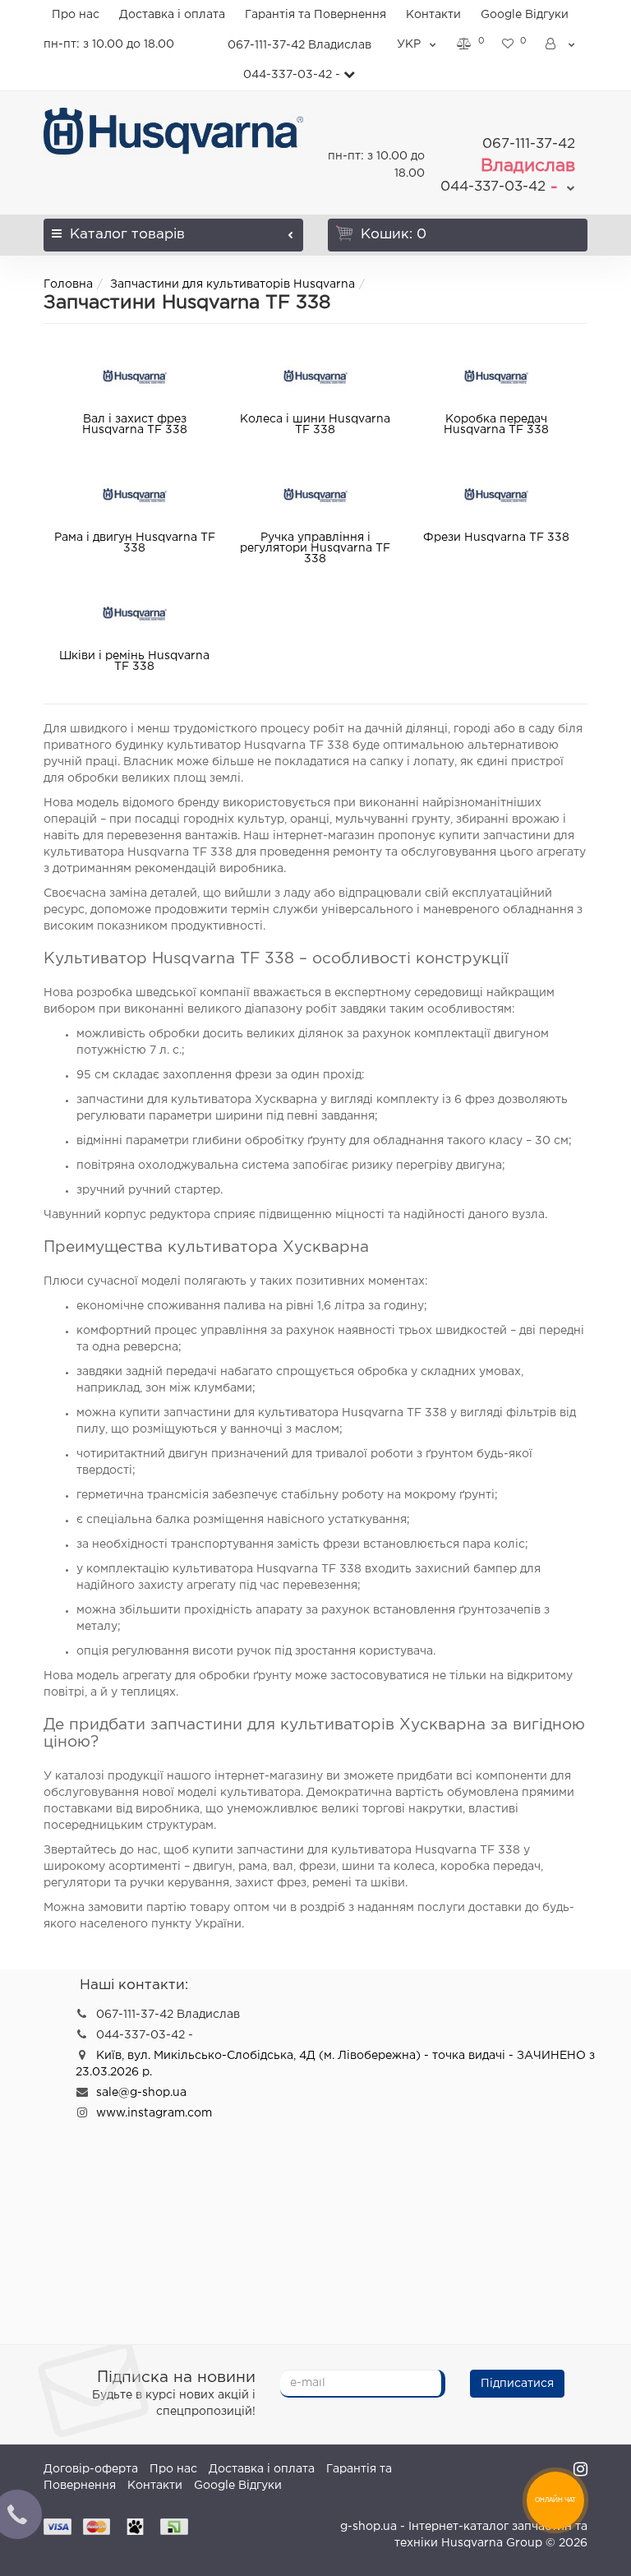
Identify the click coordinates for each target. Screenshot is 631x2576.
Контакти (433, 15)
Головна (68, 284)
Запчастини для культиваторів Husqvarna (233, 284)
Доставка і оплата (172, 15)
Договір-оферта (91, 2469)
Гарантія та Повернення (315, 15)
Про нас (76, 15)
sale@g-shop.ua (141, 2093)
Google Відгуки (525, 15)
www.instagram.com (154, 2113)
